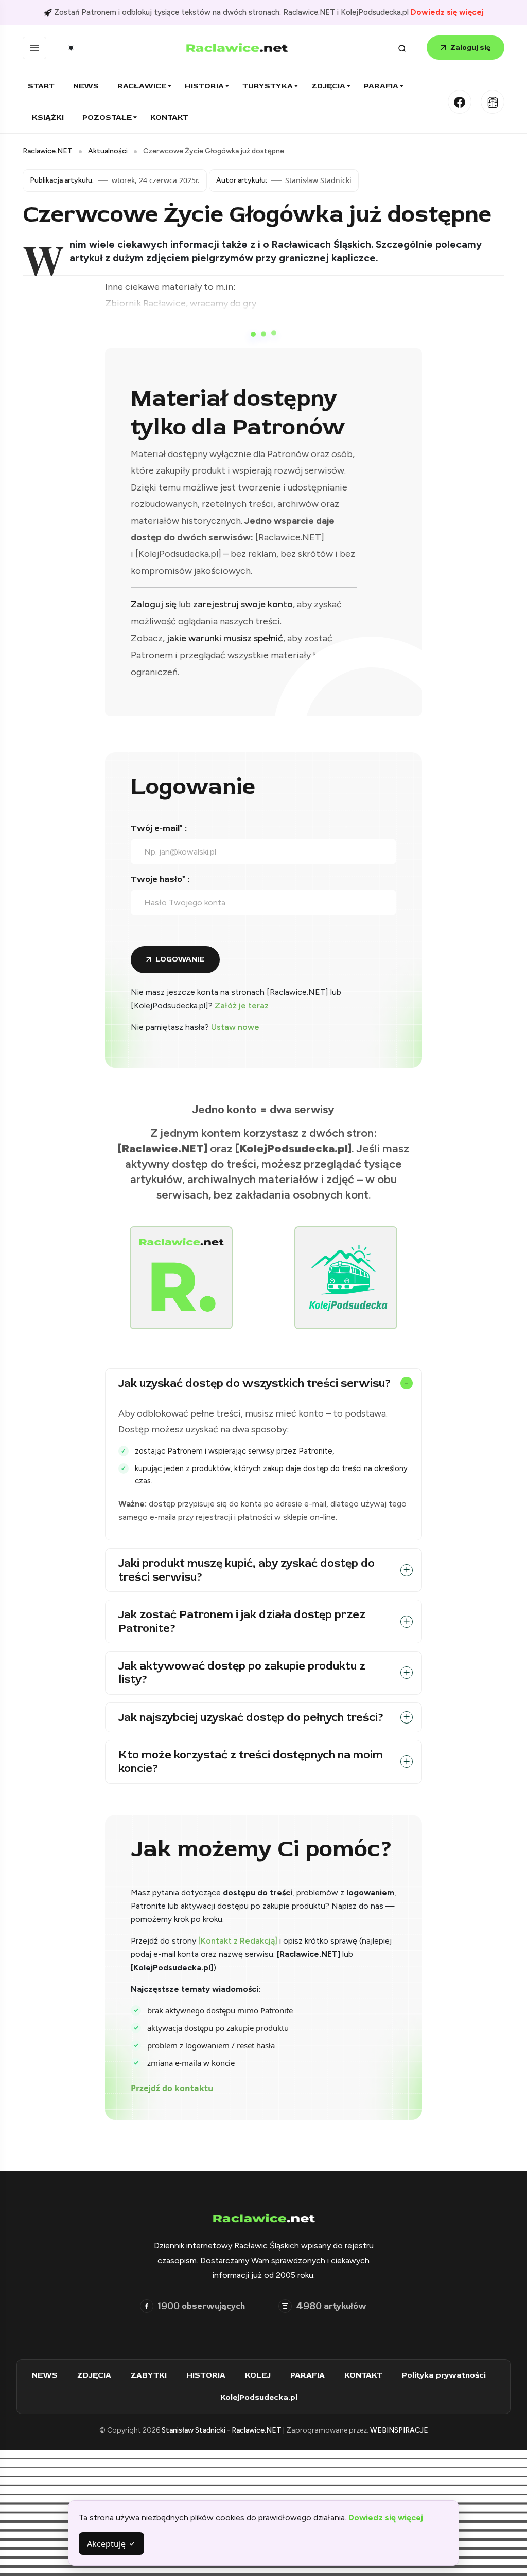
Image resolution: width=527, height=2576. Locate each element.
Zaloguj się (470, 48)
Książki (48, 117)
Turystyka (268, 86)
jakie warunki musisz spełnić (225, 638)
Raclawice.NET (48, 151)
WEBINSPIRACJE (399, 2430)
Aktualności (108, 151)
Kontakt (169, 117)
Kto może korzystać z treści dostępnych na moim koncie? (251, 1762)
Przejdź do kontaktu (172, 2088)
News (86, 86)
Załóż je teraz (242, 1005)
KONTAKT (363, 2375)
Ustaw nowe (235, 1027)
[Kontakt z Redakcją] (238, 1941)
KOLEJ (258, 2375)
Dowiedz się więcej (447, 12)
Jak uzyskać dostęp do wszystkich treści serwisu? (255, 1383)
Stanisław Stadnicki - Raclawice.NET (222, 2430)
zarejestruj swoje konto (243, 604)
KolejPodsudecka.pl (259, 2397)
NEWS (45, 2375)
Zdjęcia (328, 86)
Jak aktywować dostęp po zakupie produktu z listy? (242, 1673)
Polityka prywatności (444, 2375)
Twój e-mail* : (159, 828)
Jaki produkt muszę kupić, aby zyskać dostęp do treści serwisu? (247, 1570)
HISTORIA (206, 2375)
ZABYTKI (149, 2375)
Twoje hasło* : (160, 879)
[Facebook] (460, 102)
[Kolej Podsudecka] (493, 102)
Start (41, 86)
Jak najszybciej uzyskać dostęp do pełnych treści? (251, 1717)
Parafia (381, 86)
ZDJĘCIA (94, 2375)
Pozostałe (107, 117)
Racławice (142, 86)
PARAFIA (308, 2375)
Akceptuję (107, 2544)
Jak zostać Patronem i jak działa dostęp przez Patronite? (242, 1621)
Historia (204, 86)
